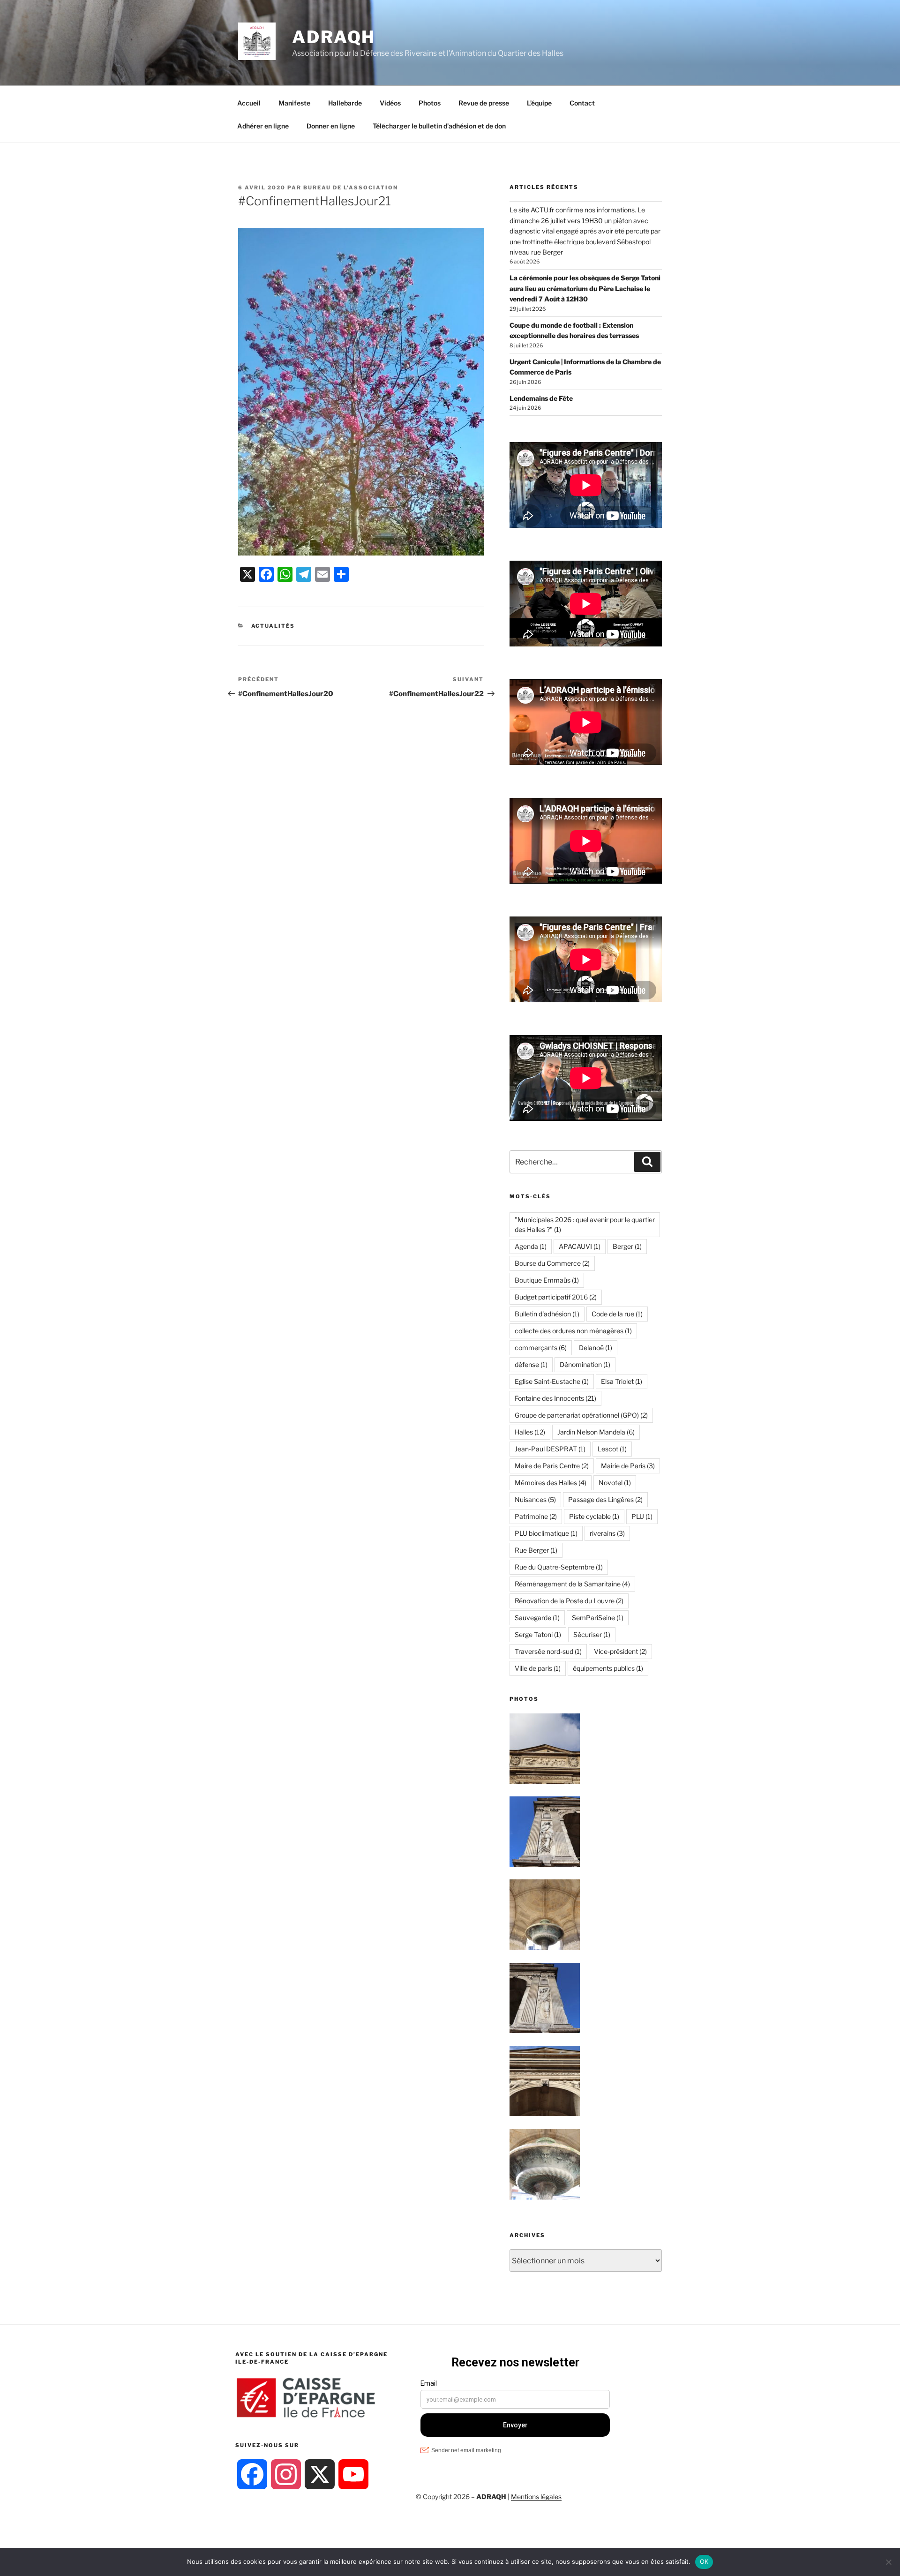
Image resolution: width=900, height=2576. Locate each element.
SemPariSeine (598, 1618)
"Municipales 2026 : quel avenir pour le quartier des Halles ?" (585, 1224)
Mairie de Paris (628, 1466)
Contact (582, 103)
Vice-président (620, 1651)
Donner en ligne (331, 126)
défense (531, 1364)
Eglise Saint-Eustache (552, 1381)
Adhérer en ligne (263, 126)
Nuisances (535, 1499)
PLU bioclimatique (546, 1533)
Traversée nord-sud (548, 1651)
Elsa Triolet (622, 1381)
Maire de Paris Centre (552, 1466)
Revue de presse (484, 103)
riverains (607, 1533)
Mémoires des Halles (551, 1483)
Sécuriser (592, 1634)
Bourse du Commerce (552, 1263)
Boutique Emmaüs (547, 1280)
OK (704, 2561)
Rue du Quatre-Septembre (559, 1567)
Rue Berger (536, 1550)
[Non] (888, 2562)
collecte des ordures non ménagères (573, 1331)
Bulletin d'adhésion (547, 1314)
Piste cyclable (594, 1516)
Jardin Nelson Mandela (596, 1432)
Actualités (273, 626)
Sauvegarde (537, 1618)
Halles (530, 1432)
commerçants (541, 1348)
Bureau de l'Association (351, 188)
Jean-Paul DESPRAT (550, 1449)
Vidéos (390, 103)
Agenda (531, 1246)
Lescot (612, 1449)
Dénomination (585, 1364)
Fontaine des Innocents (555, 1398)
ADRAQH (334, 37)
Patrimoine (536, 1516)
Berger (627, 1246)
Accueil (249, 103)
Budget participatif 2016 (556, 1297)
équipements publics (608, 1668)
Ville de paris (538, 1668)
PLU (642, 1516)
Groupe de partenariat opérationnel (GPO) (581, 1415)
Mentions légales (536, 2497)
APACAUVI (580, 1246)
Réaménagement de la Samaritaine (572, 1584)
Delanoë (596, 1348)
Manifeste (294, 103)
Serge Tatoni (538, 1634)
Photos (430, 103)
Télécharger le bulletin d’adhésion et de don (439, 126)
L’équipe (539, 103)
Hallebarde (345, 103)
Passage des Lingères (605, 1499)
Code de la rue (617, 1314)
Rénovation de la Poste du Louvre (569, 1601)
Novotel (615, 1483)
